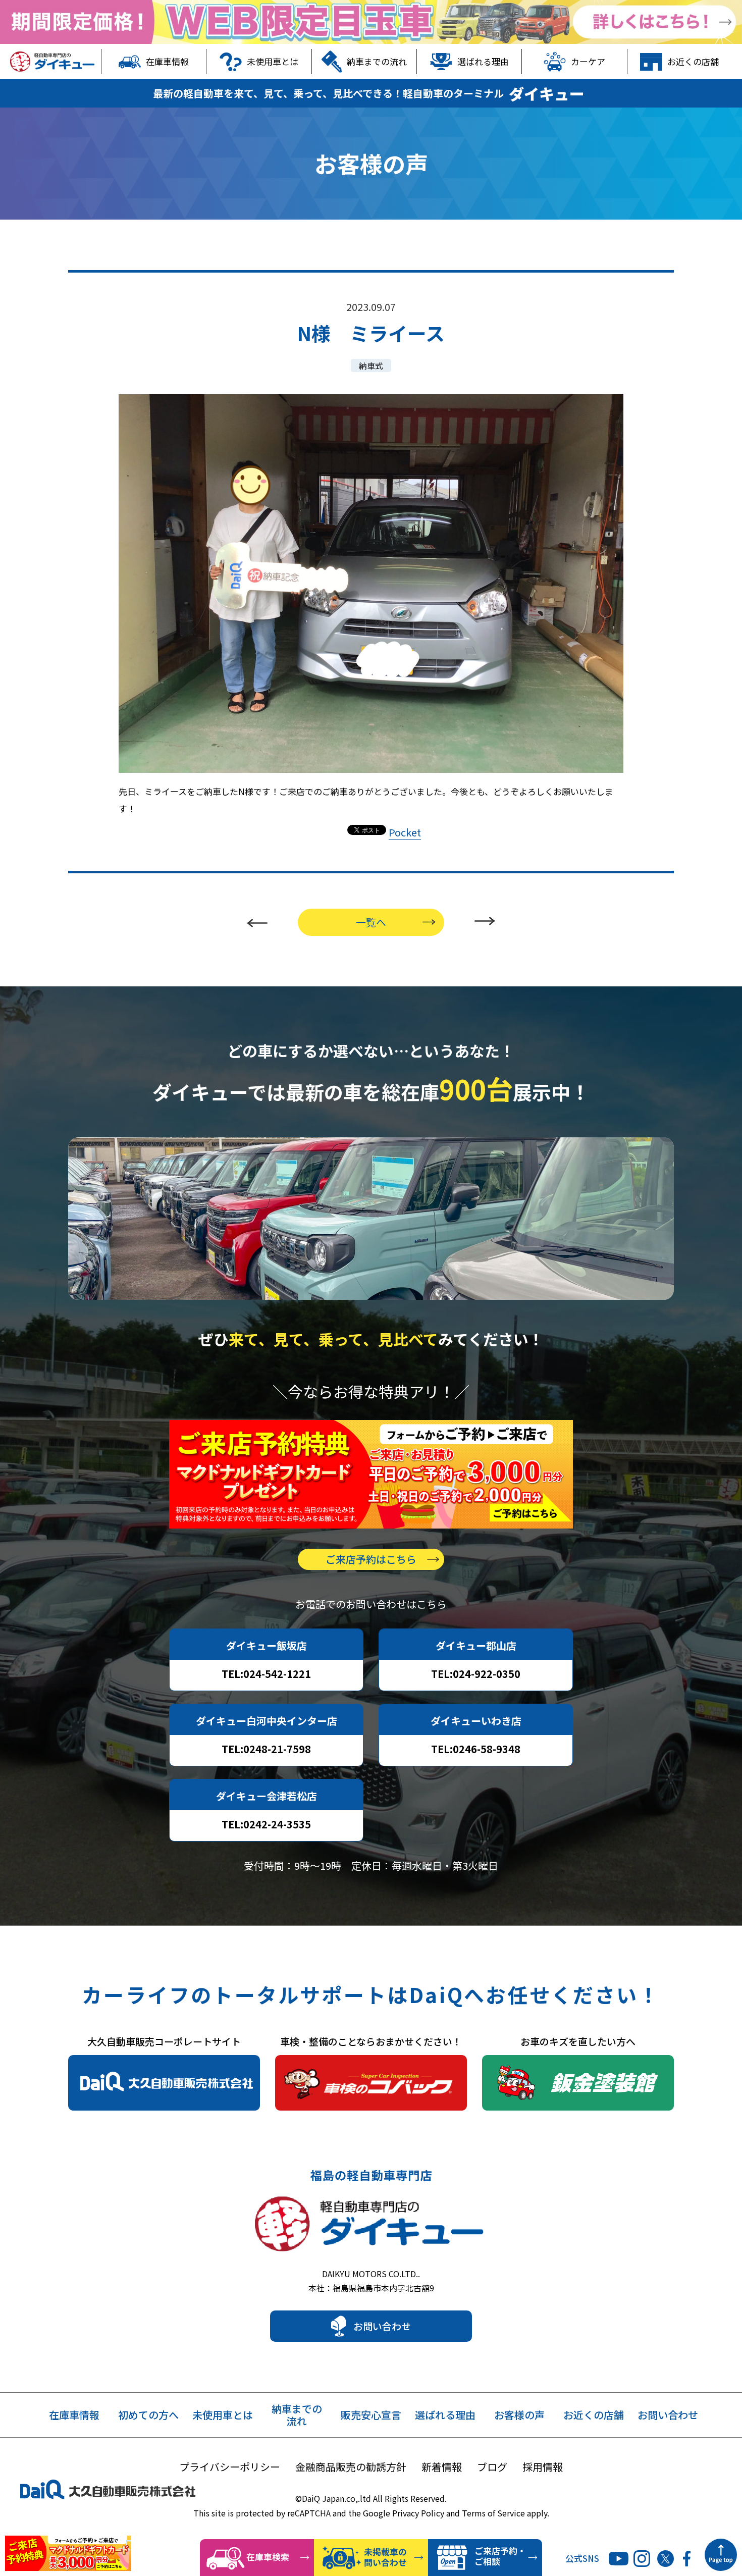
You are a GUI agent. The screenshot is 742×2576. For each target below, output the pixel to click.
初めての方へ (148, 2415)
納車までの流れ (377, 61)
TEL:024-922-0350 (476, 1674)
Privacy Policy (418, 2513)
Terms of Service (493, 2513)
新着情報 (442, 2467)
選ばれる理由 (483, 61)
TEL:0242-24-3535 (266, 1824)
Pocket (405, 832)
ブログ (492, 2467)
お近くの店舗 (693, 61)
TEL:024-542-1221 (266, 1674)
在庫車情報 (167, 61)
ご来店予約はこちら (371, 1559)
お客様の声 (519, 2415)
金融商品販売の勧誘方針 (351, 2467)
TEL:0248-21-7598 (266, 1749)
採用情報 (543, 2467)
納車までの (297, 2415)
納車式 (371, 365)
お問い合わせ (382, 2326)
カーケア (588, 61)
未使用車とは (273, 61)
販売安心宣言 (371, 2415)
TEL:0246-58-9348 (476, 1749)
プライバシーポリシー (230, 2467)
